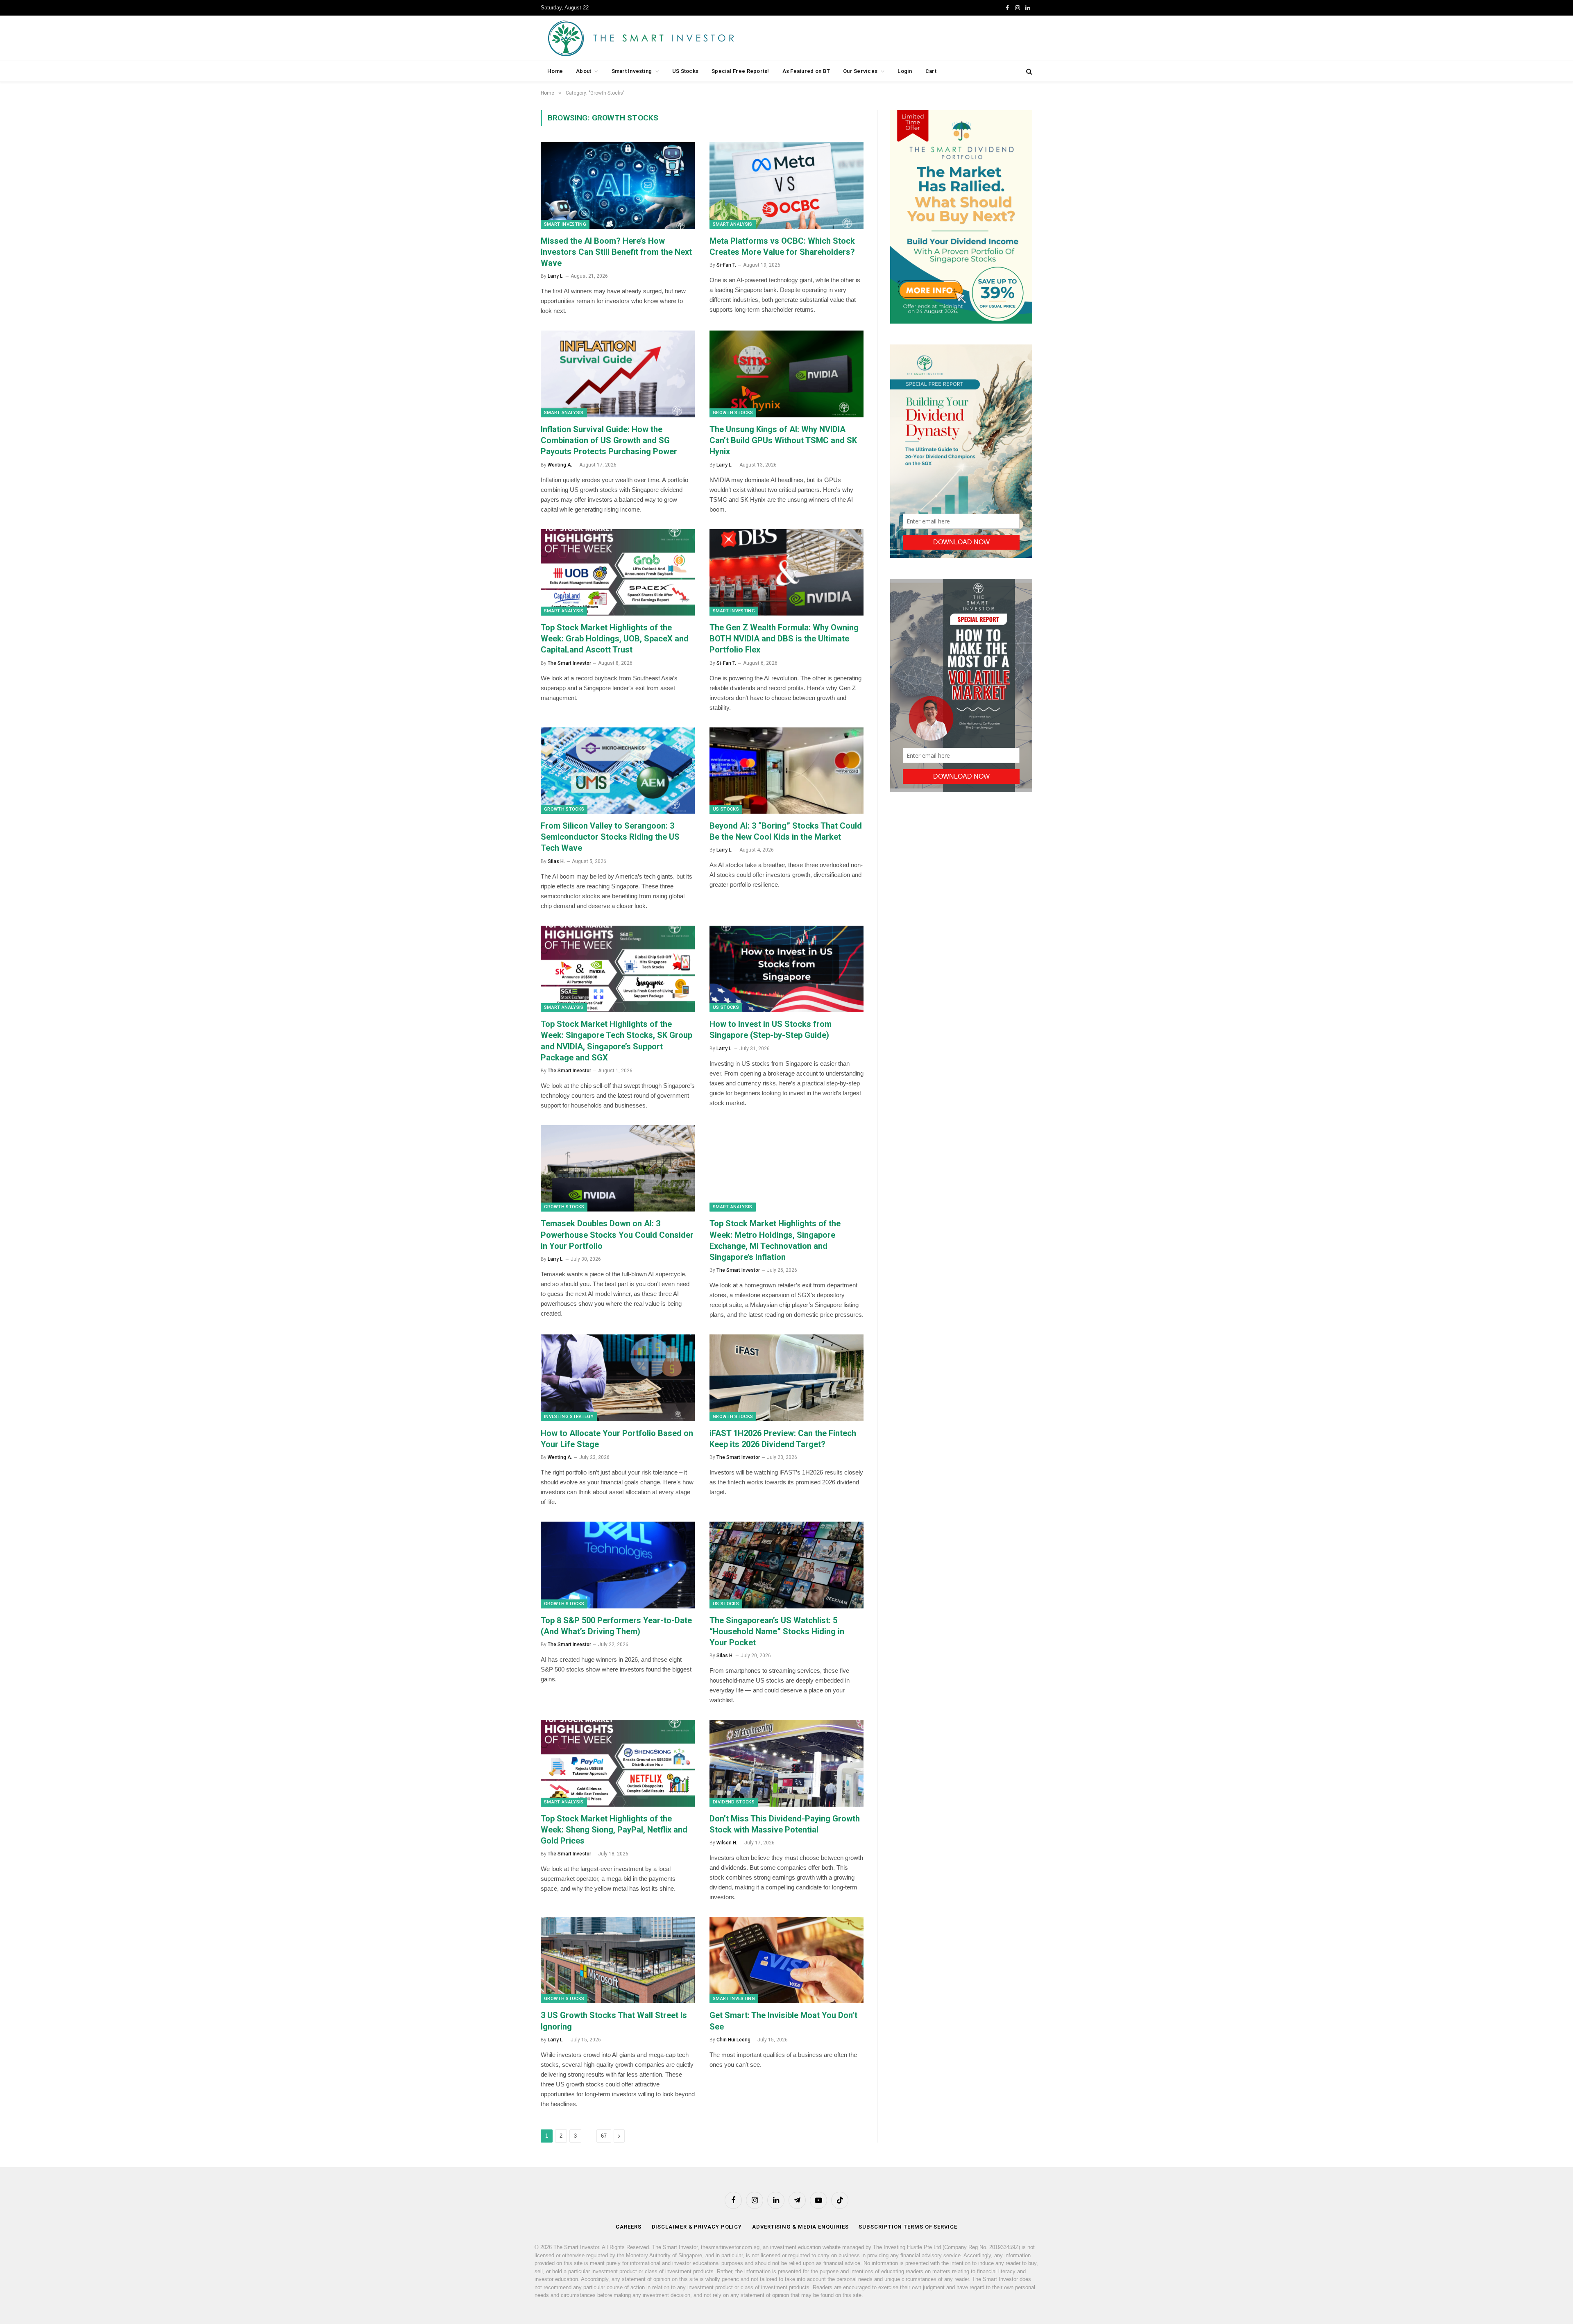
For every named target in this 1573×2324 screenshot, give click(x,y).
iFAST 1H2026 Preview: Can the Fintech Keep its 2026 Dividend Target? (783, 1439)
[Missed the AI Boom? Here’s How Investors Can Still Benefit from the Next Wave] (618, 186)
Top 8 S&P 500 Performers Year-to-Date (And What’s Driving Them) (616, 1626)
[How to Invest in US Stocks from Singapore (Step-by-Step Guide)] (786, 969)
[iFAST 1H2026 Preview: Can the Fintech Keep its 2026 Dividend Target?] (786, 1378)
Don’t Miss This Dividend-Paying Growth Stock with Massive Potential (785, 1824)
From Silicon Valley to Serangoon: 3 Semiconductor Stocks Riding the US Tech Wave (610, 837)
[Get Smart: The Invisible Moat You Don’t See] (786, 1960)
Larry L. (556, 276)
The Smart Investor (569, 663)
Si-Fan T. (726, 265)
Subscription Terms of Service (908, 2227)
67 (604, 2136)
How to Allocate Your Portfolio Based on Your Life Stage (617, 1439)
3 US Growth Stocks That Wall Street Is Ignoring (614, 2021)
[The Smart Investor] (678, 38)
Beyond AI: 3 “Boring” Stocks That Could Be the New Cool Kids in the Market (786, 831)
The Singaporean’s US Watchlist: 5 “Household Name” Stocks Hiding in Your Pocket (777, 1631)
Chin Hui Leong (733, 2040)
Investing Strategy (569, 1417)
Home (555, 71)
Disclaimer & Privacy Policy (697, 2227)
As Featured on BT (806, 71)
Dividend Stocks (734, 1802)
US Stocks (685, 71)
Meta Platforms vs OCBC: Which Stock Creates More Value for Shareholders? (782, 246)
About (584, 71)
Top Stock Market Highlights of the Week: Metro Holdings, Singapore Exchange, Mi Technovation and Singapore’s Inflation (775, 1240)
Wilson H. (727, 1843)
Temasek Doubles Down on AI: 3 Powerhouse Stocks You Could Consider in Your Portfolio (617, 1234)
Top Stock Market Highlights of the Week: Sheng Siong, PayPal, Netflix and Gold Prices (614, 1830)
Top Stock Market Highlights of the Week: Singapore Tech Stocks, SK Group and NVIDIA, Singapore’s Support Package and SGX (617, 1041)
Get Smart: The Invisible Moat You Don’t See (783, 2021)
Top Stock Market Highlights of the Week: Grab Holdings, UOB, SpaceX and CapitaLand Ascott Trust (615, 639)
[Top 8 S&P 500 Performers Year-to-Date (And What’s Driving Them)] (618, 1565)
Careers (628, 2227)
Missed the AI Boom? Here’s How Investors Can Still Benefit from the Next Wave (616, 252)
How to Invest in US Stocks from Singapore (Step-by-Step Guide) (771, 1029)
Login (905, 71)
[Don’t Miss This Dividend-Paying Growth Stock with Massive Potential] (786, 1763)
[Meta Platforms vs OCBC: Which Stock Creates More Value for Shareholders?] (786, 186)
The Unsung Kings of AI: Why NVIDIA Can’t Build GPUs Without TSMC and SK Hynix (783, 440)
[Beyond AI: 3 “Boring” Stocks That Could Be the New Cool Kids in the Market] (786, 771)
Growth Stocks (733, 413)
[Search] (1028, 71)
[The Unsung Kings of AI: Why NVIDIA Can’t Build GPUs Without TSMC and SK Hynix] (786, 374)
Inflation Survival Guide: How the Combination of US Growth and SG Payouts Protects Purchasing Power (609, 440)
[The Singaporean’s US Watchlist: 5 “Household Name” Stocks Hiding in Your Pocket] (786, 1565)
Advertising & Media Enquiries (800, 2227)
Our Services (860, 71)
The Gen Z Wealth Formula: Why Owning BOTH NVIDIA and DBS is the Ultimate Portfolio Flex (784, 639)
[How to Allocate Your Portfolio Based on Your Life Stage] (618, 1378)
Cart (931, 71)
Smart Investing (632, 71)
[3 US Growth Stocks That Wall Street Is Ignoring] (618, 1960)
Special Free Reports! (740, 71)
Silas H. (556, 861)
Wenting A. (560, 465)
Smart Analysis (733, 224)
